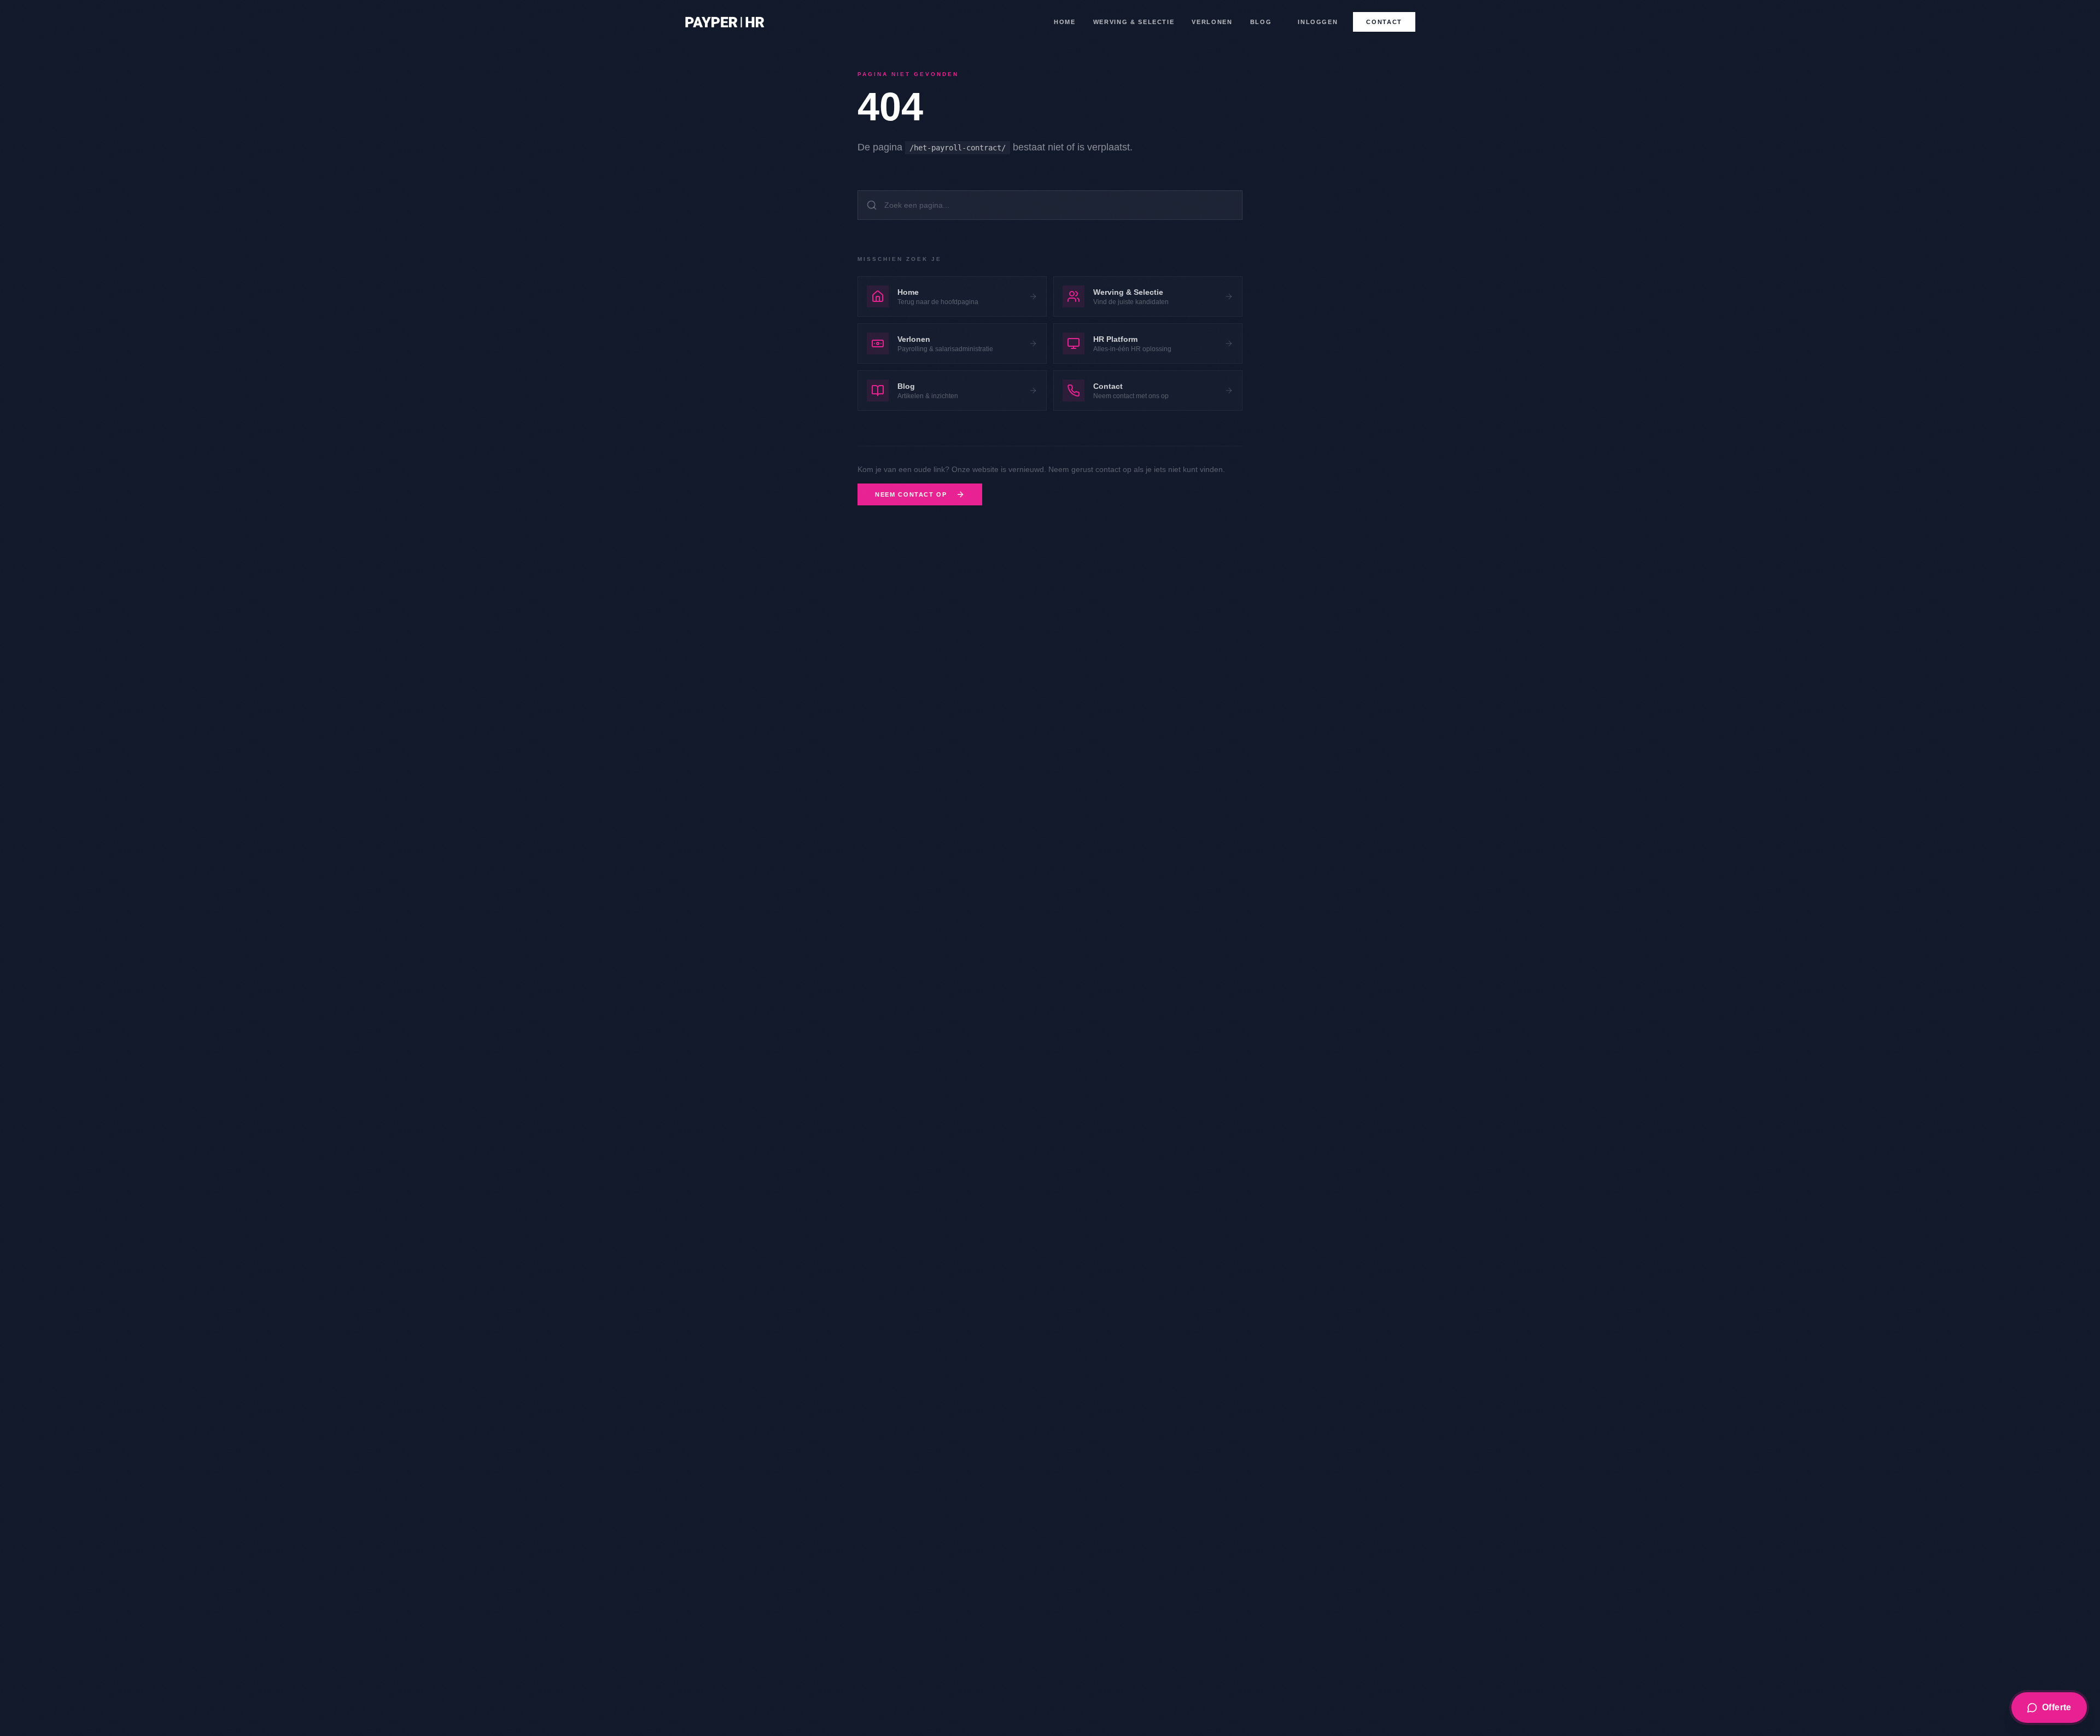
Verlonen (1212, 22)
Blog (1261, 22)
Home (1065, 22)
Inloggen (1318, 22)
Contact (1384, 22)
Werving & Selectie (1134, 22)
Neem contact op (911, 494)
